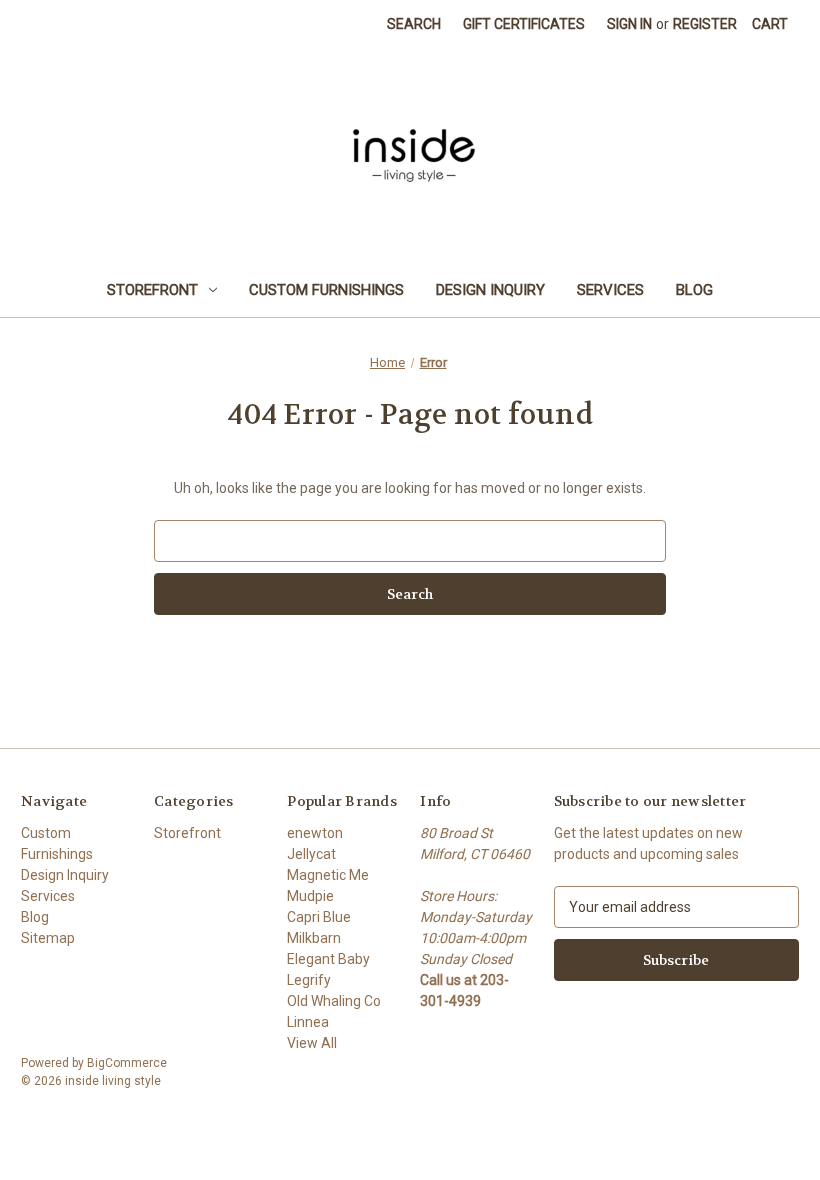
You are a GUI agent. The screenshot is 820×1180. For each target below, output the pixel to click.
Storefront (152, 290)
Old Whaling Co (334, 1001)
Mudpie (310, 896)
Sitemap (48, 938)
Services (610, 290)
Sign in (629, 24)
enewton (315, 833)
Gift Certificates (524, 24)
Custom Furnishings (326, 290)
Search (414, 24)
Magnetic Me (328, 875)
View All (312, 1043)
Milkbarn (314, 938)
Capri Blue (319, 917)
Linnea (308, 1022)
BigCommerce (127, 1063)
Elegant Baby (328, 959)
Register (705, 24)
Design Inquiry (490, 290)
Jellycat (311, 854)
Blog (694, 290)
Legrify (309, 980)
